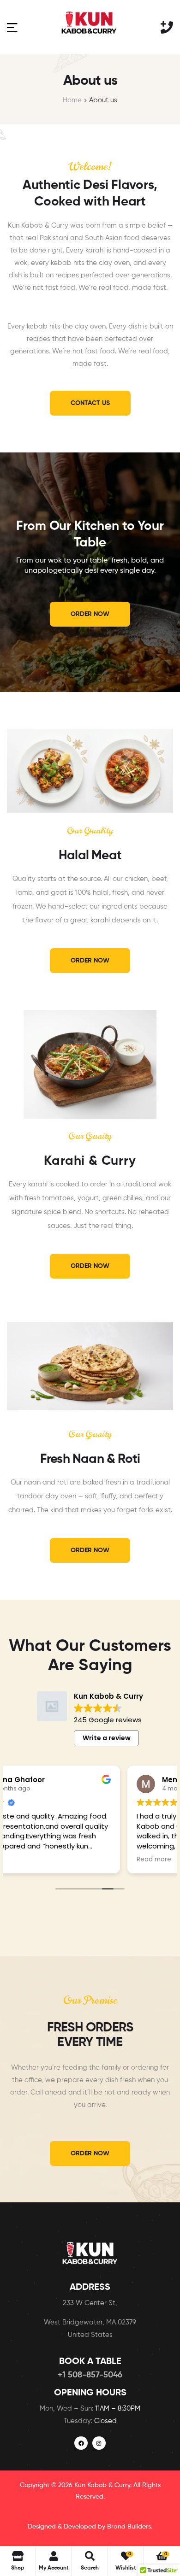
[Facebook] (81, 2443)
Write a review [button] (107, 1738)
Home (72, 100)
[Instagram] (99, 2443)
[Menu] (12, 27)
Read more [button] (33, 1860)
